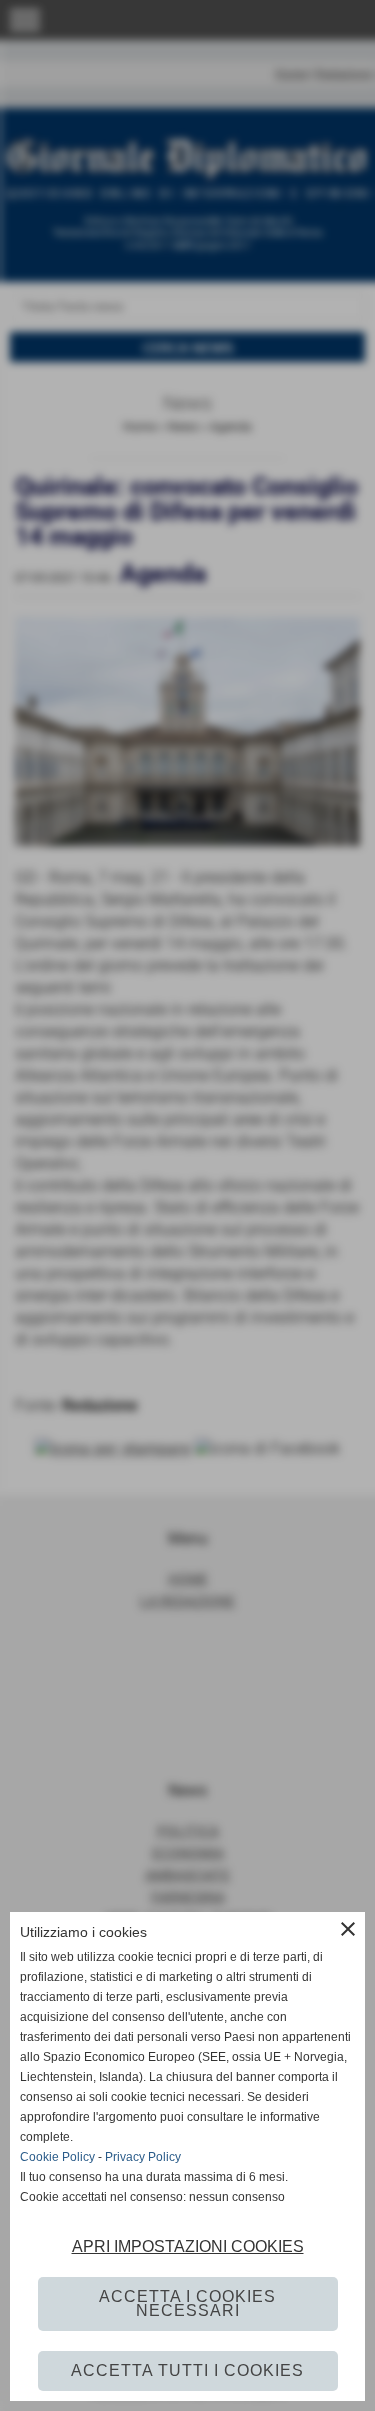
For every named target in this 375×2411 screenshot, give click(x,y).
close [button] (348, 1929)
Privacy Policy (143, 2157)
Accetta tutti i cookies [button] (187, 2370)
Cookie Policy (57, 2157)
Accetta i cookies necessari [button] (187, 2303)
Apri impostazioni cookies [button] (188, 2246)
